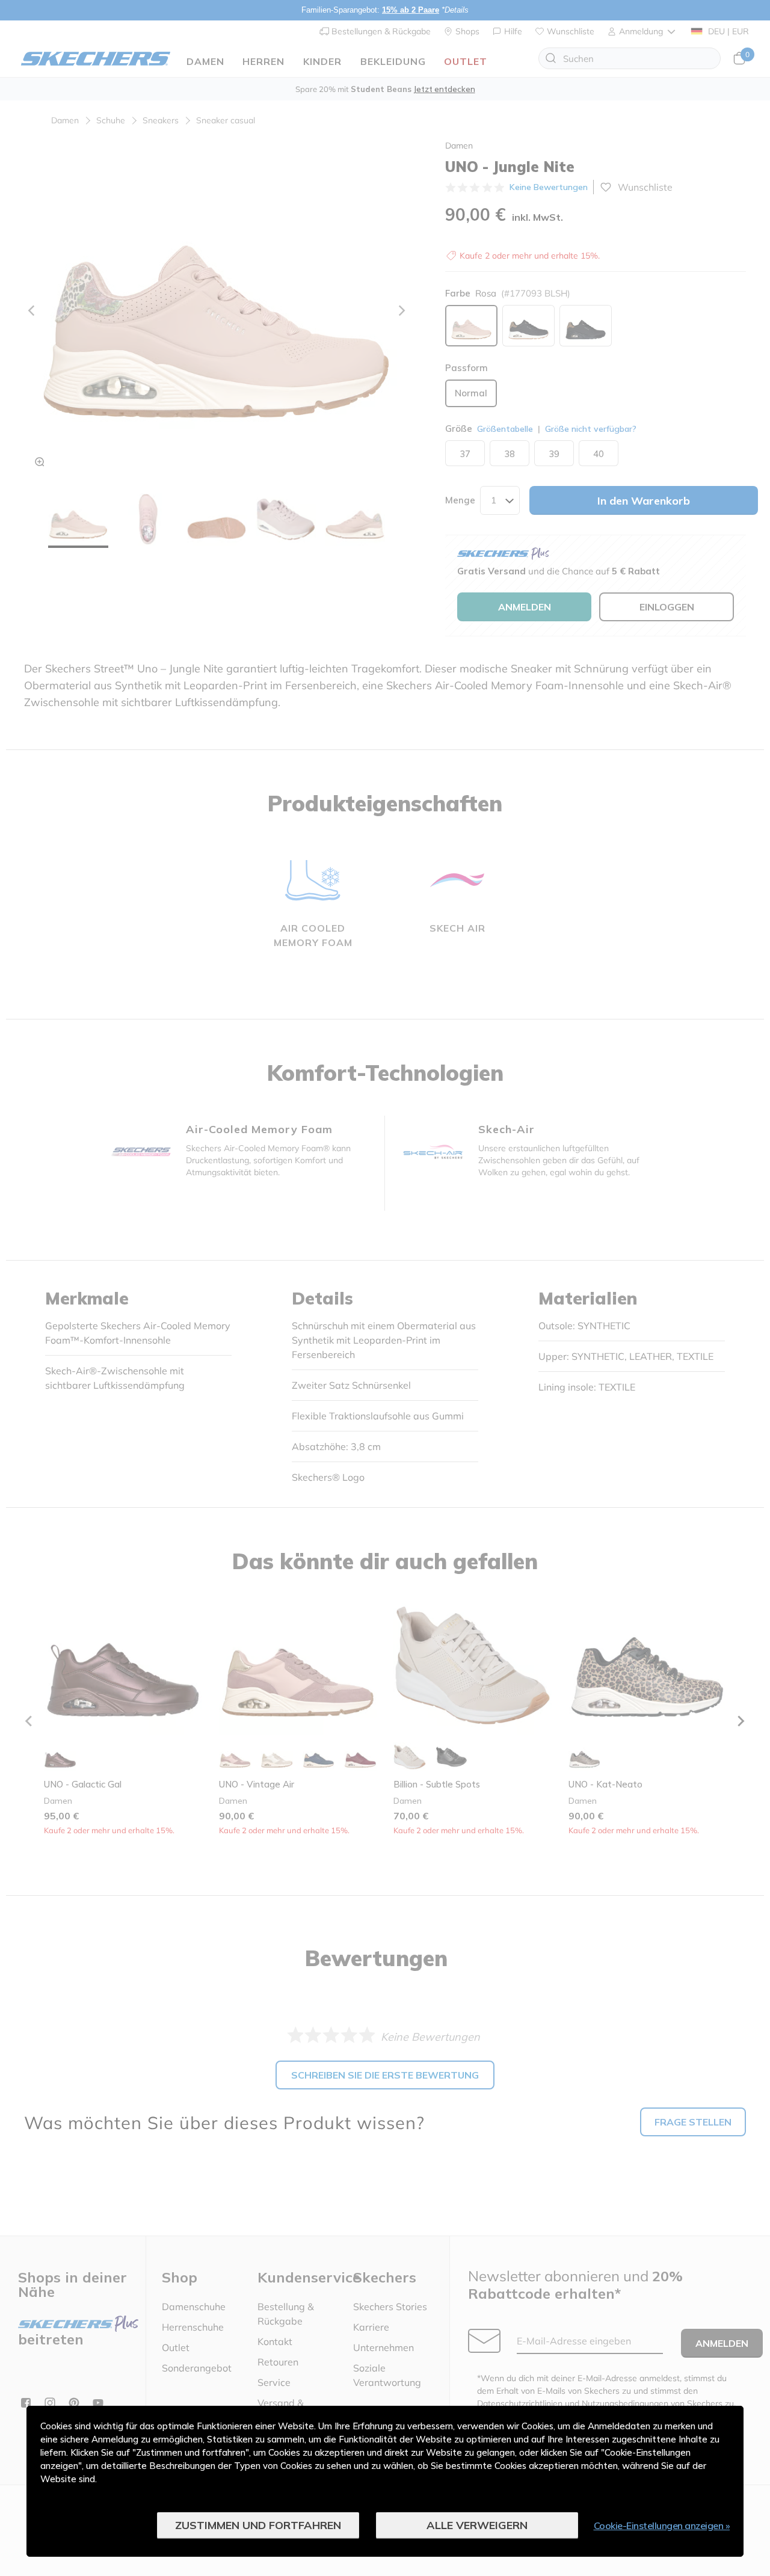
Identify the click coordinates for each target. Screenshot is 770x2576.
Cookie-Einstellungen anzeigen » (662, 2525)
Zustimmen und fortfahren (258, 2525)
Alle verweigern (477, 2525)
